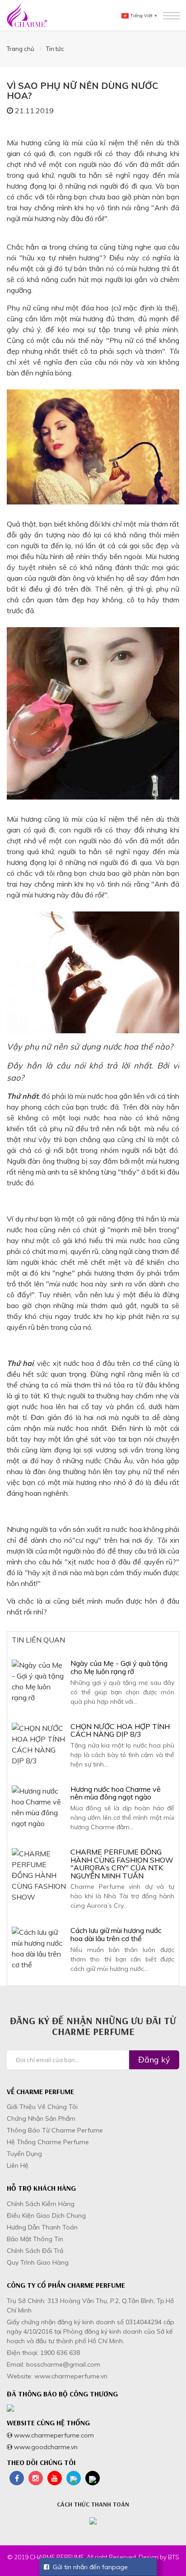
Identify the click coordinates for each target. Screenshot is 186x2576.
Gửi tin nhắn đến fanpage (88, 2567)
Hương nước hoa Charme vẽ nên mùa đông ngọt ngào (116, 1793)
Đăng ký (154, 2060)
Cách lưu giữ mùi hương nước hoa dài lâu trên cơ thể (116, 1934)
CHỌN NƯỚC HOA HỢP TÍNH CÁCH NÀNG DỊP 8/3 (120, 1730)
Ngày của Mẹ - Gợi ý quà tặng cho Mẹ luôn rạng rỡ (119, 1667)
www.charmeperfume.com (53, 2435)
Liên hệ (18, 2165)
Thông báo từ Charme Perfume (55, 2130)
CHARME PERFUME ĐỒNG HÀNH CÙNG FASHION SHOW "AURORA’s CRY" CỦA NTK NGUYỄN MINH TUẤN (122, 1864)
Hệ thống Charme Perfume (48, 2142)
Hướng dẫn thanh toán (42, 2227)
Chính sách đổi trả (35, 2251)
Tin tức (55, 49)
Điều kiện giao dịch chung (46, 2215)
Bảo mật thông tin (35, 2239)
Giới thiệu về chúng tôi (42, 2107)
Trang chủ (21, 49)
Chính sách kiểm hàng (41, 2204)
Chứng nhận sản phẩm (41, 2118)
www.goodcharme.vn (45, 2447)
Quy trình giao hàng (38, 2262)
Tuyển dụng (24, 2154)
